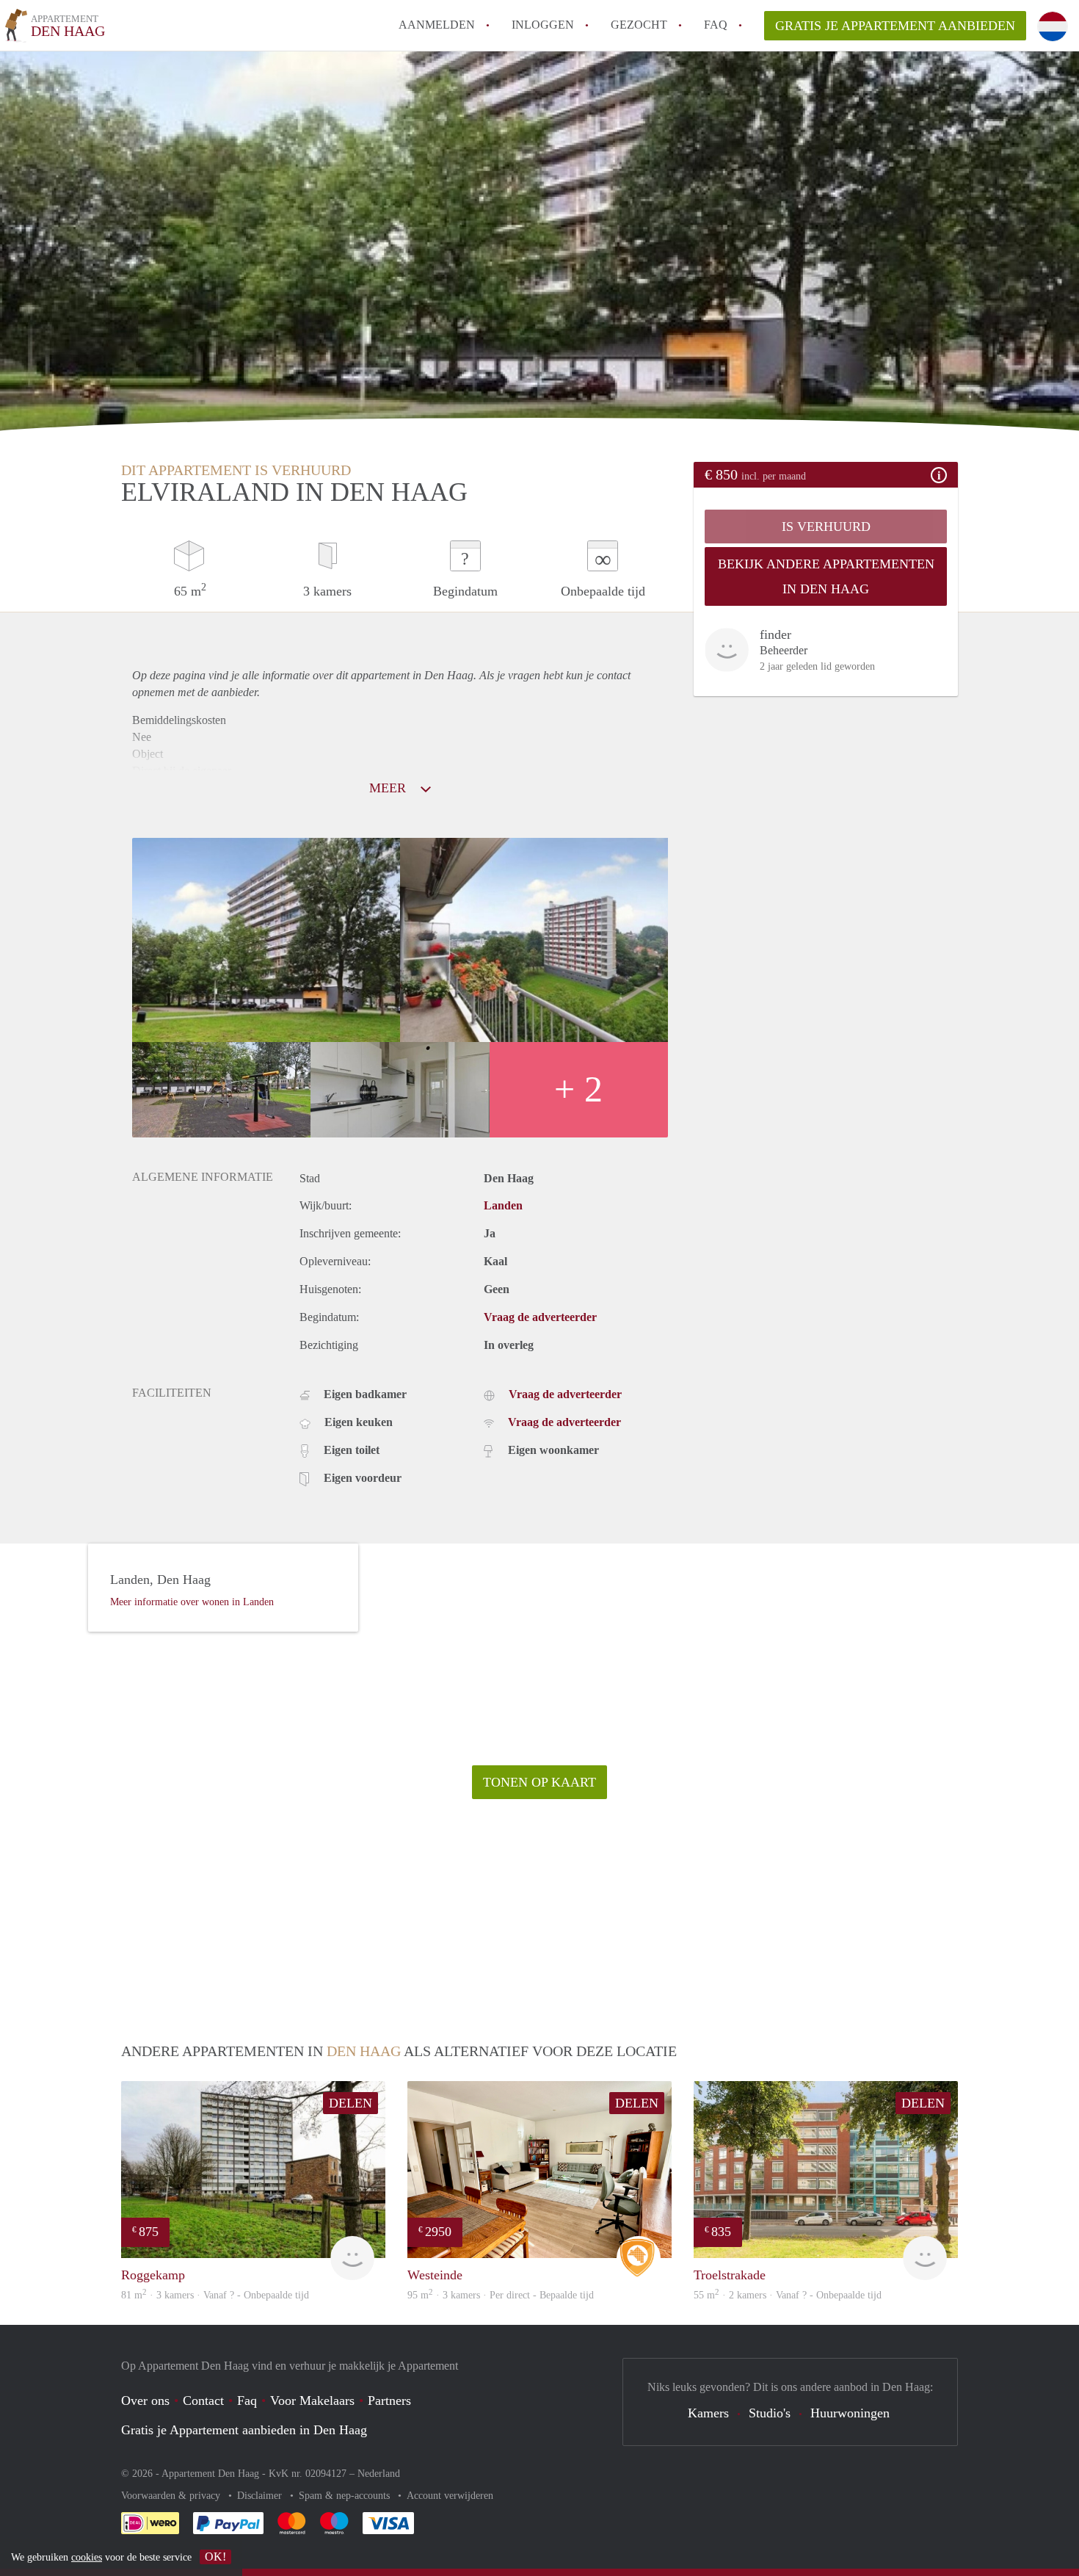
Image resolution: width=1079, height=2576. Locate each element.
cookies (87, 2557)
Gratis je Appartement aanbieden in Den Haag (244, 2430)
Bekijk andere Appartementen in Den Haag (826, 576)
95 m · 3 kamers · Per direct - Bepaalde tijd (501, 2295)
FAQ (716, 25)
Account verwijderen (450, 2496)
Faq (247, 2400)
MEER (389, 788)
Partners (389, 2400)
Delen (350, 2103)
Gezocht (639, 25)
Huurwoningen (850, 2413)
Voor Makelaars (312, 2400)
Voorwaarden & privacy (172, 2496)
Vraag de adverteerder (540, 1317)
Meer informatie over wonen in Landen (192, 1602)
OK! (215, 2557)
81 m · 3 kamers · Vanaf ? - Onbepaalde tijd (215, 2295)
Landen (503, 1205)
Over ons (145, 2400)
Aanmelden (437, 25)
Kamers (708, 2413)
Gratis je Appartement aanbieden (895, 26)
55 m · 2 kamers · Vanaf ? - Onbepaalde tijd (788, 2295)
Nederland (379, 2474)
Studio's (770, 2413)
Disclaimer (261, 2496)
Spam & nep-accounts (346, 2496)
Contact (203, 2400)
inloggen (543, 25)
